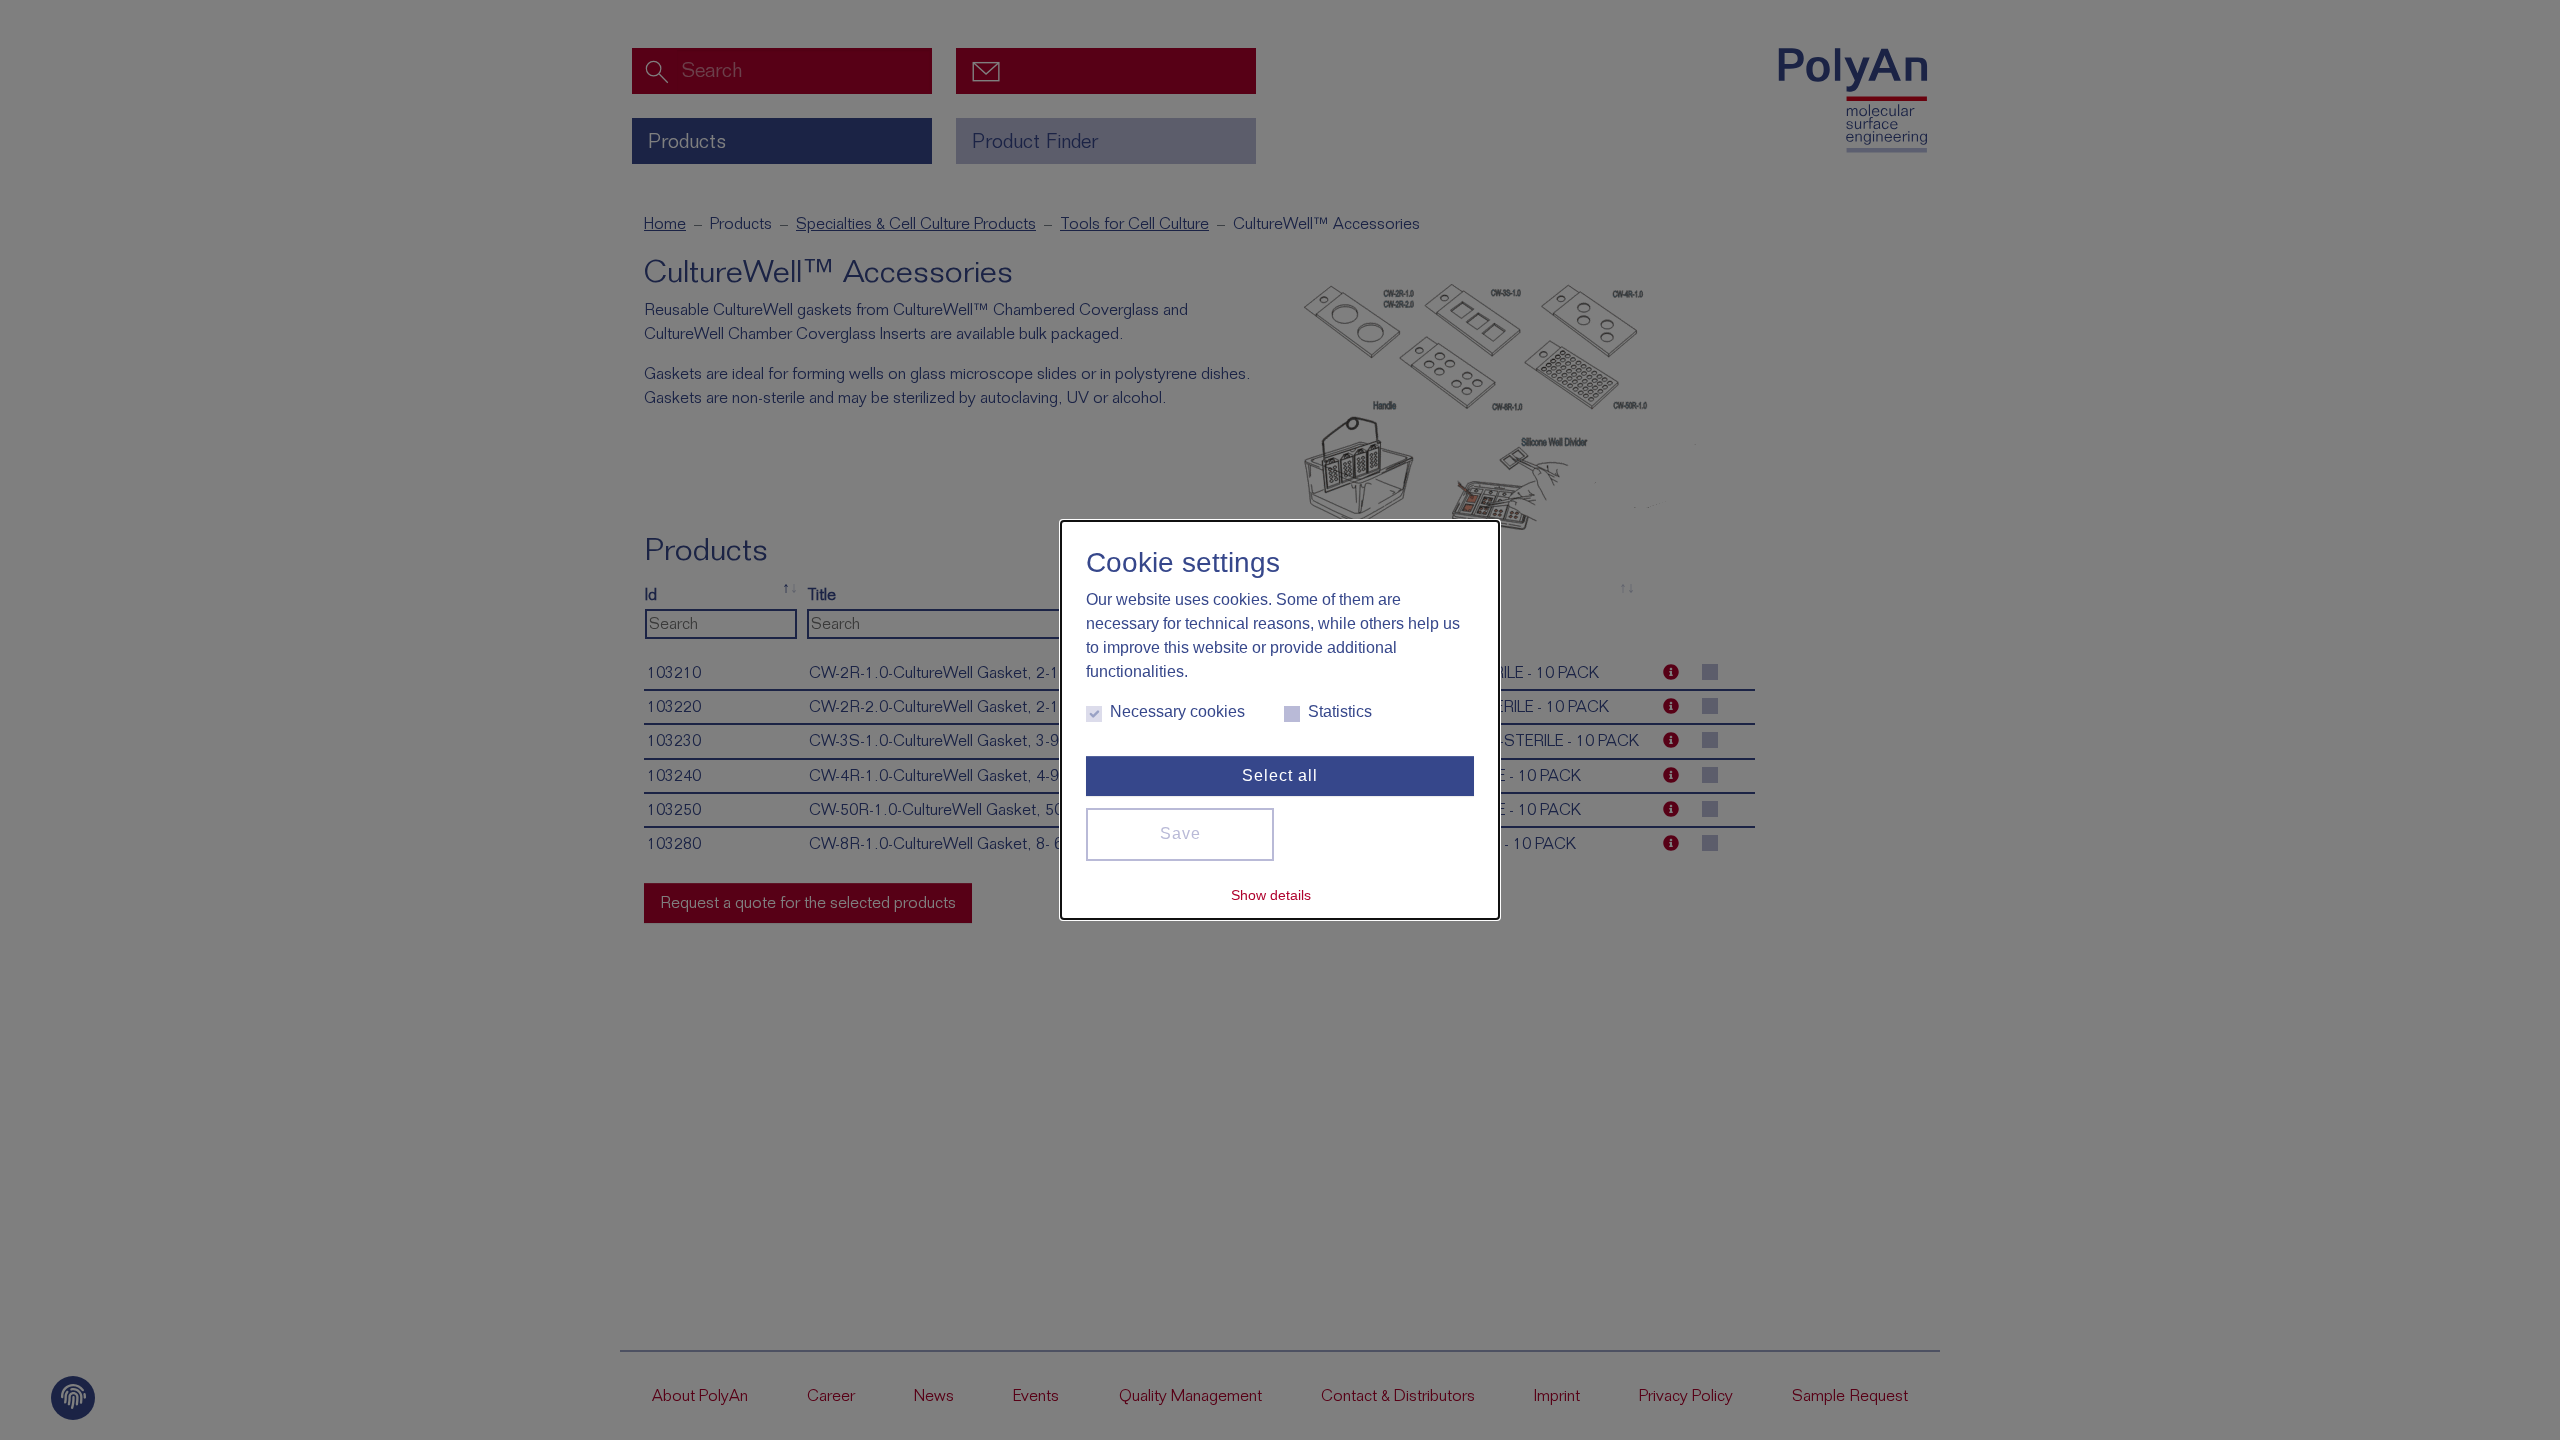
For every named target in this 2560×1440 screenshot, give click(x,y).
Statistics (1340, 711)
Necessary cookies (1177, 711)
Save (1180, 833)
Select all (1280, 775)
